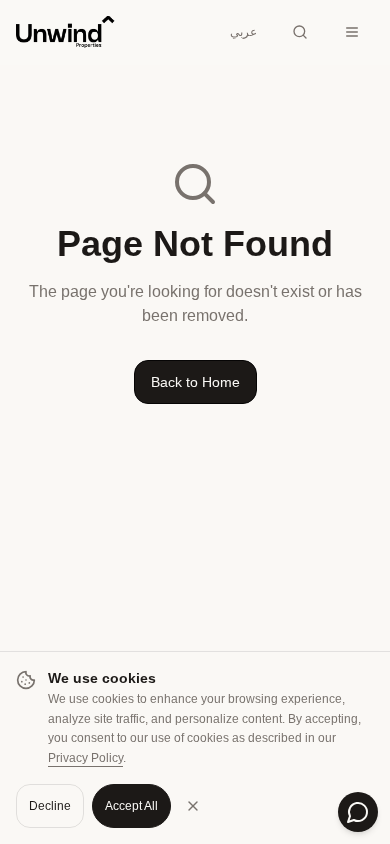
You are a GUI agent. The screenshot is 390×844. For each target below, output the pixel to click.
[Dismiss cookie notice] (193, 806)
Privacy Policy (85, 758)
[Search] (300, 32)
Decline (50, 806)
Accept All (131, 806)
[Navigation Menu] (352, 32)
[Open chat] (358, 812)
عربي (243, 32)
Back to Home (195, 382)
